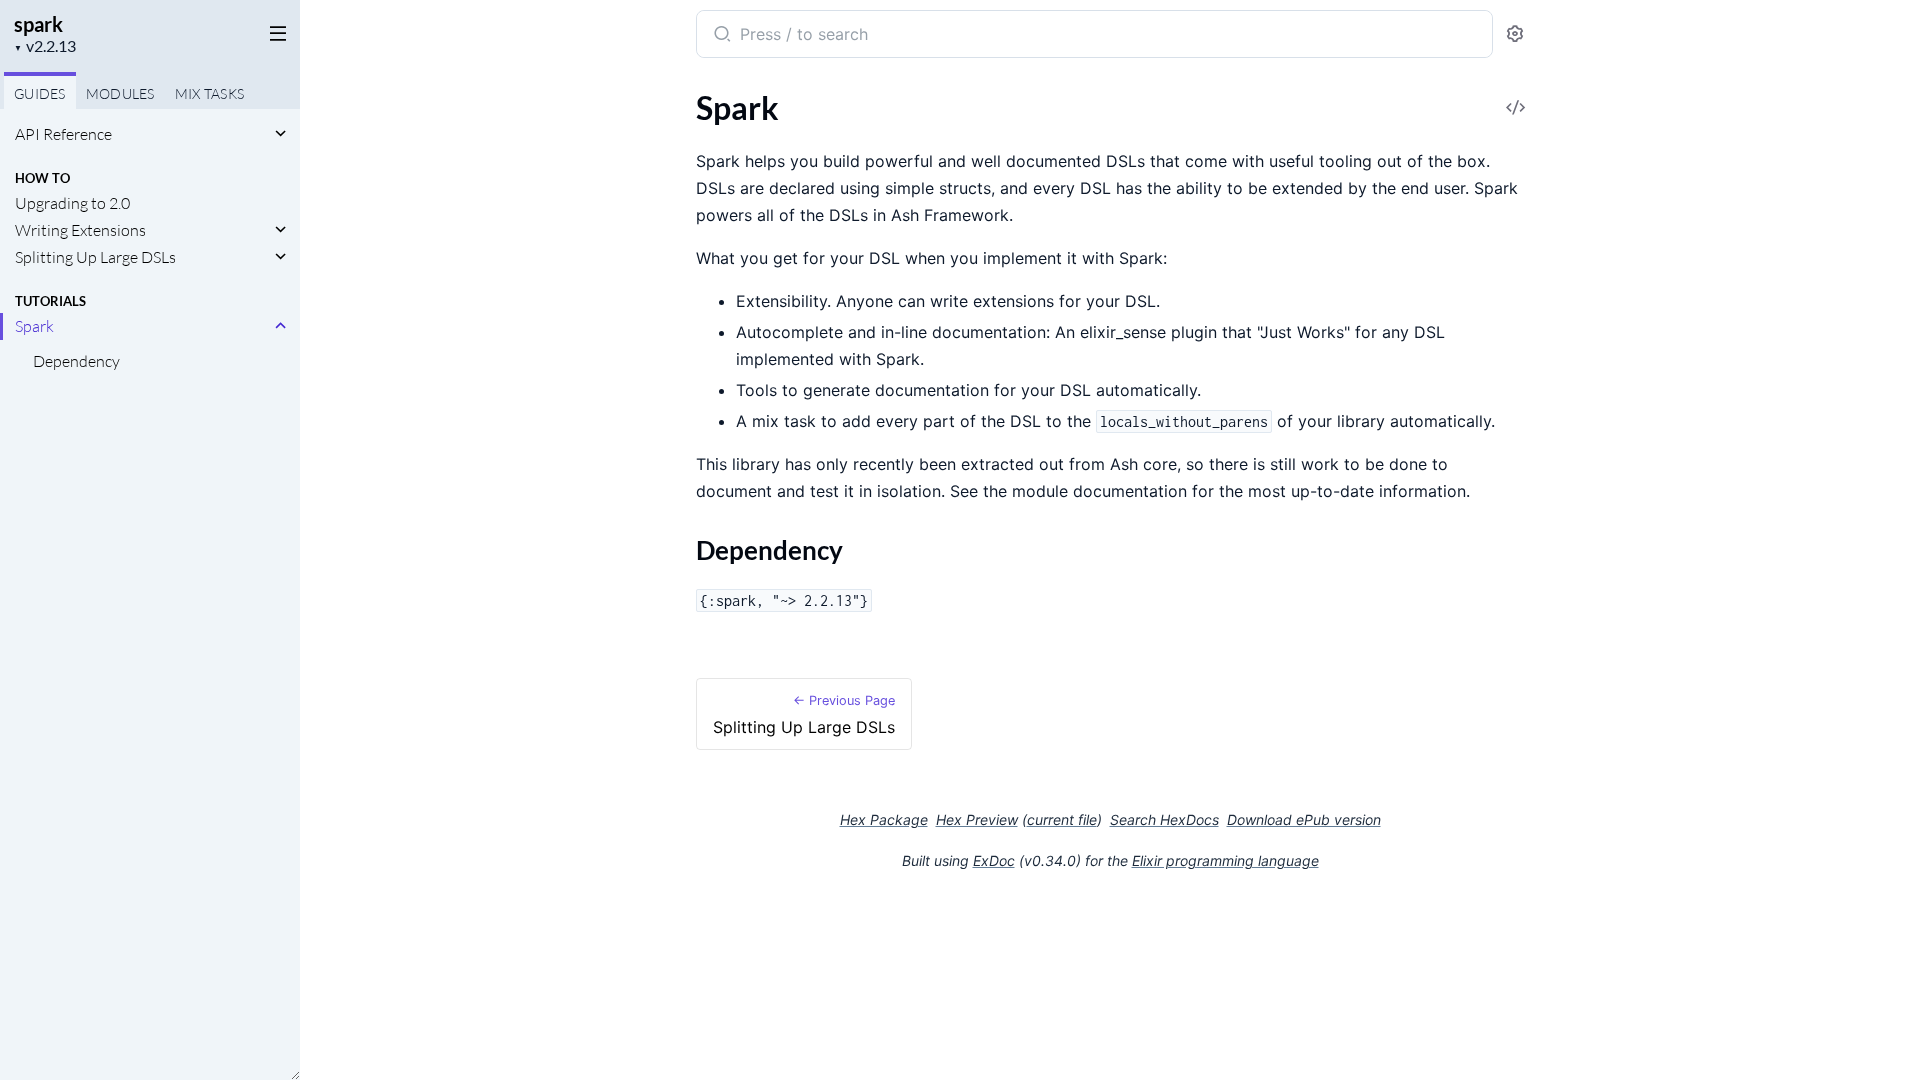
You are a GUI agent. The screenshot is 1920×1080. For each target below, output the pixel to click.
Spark (34, 326)
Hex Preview (977, 819)
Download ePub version (1304, 819)
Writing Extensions (80, 230)
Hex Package (884, 819)
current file (1062, 819)
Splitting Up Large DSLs (95, 257)
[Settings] (1515, 34)
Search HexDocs (1164, 820)
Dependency (76, 361)
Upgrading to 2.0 (72, 203)
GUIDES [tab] (40, 93)
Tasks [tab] (210, 93)
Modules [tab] (120, 93)
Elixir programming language (1225, 860)
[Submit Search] (720, 36)
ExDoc (994, 860)
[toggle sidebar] (274, 32)
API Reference (63, 134)
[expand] (280, 134)
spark (38, 24)
